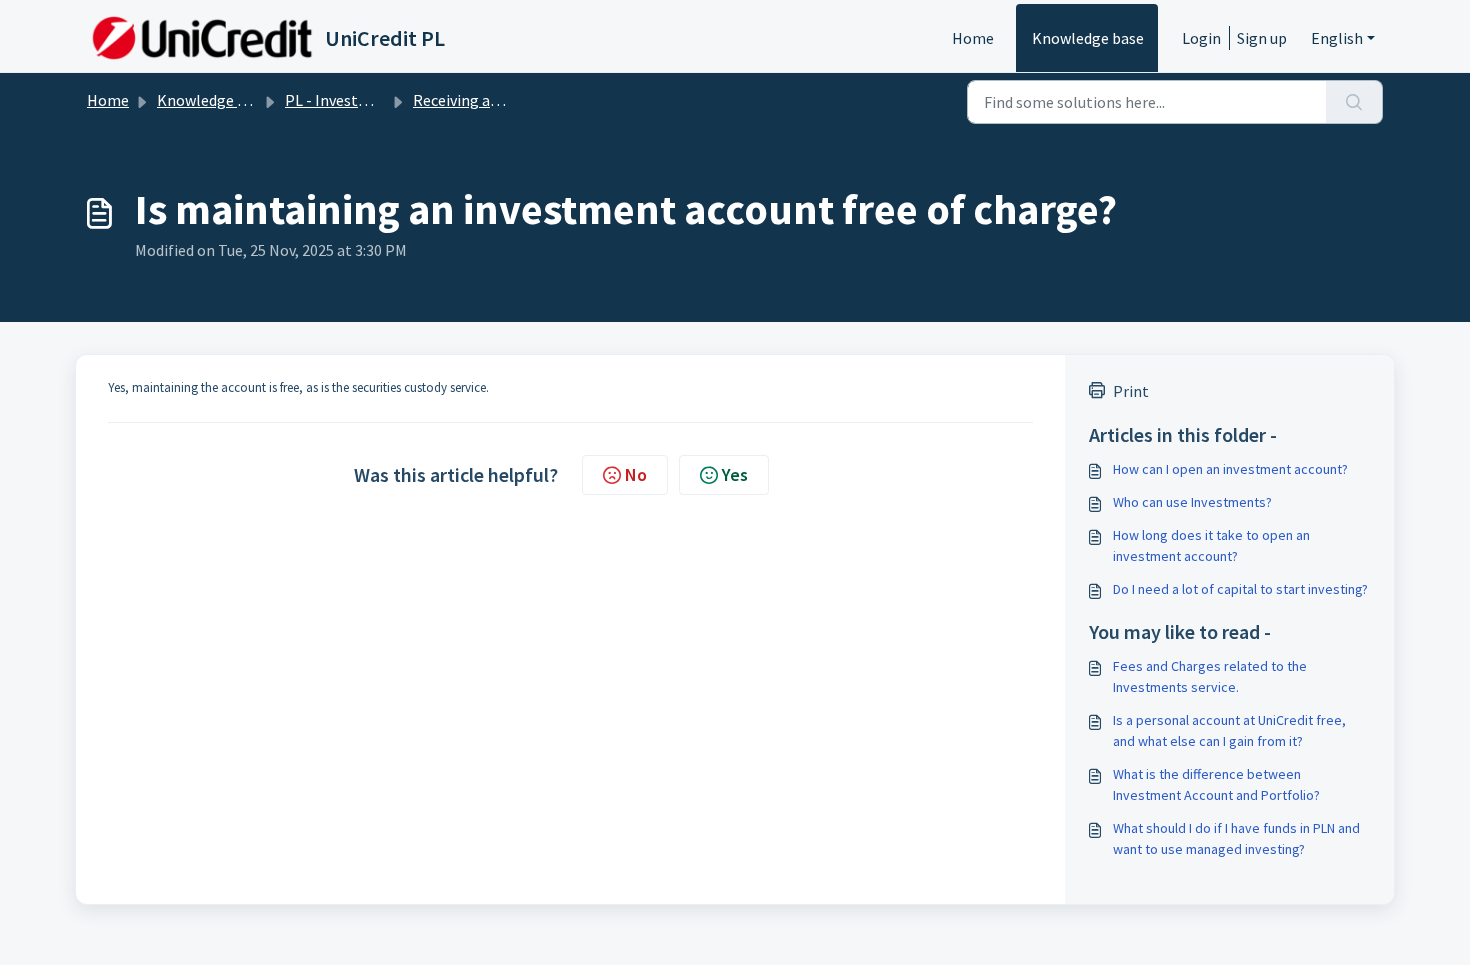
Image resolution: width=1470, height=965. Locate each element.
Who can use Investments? (1192, 502)
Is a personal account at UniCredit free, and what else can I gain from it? (1229, 730)
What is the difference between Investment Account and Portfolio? (1216, 784)
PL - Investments (344, 100)
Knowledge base (1088, 38)
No (636, 474)
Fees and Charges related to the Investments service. (1210, 676)
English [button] (1337, 38)
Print (1131, 391)
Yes (735, 474)
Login (1201, 38)
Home (973, 38)
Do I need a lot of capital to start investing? (1240, 589)
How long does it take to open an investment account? (1211, 545)
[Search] (1354, 102)
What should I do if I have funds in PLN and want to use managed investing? (1236, 838)
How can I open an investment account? (1230, 469)
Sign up (1262, 38)
